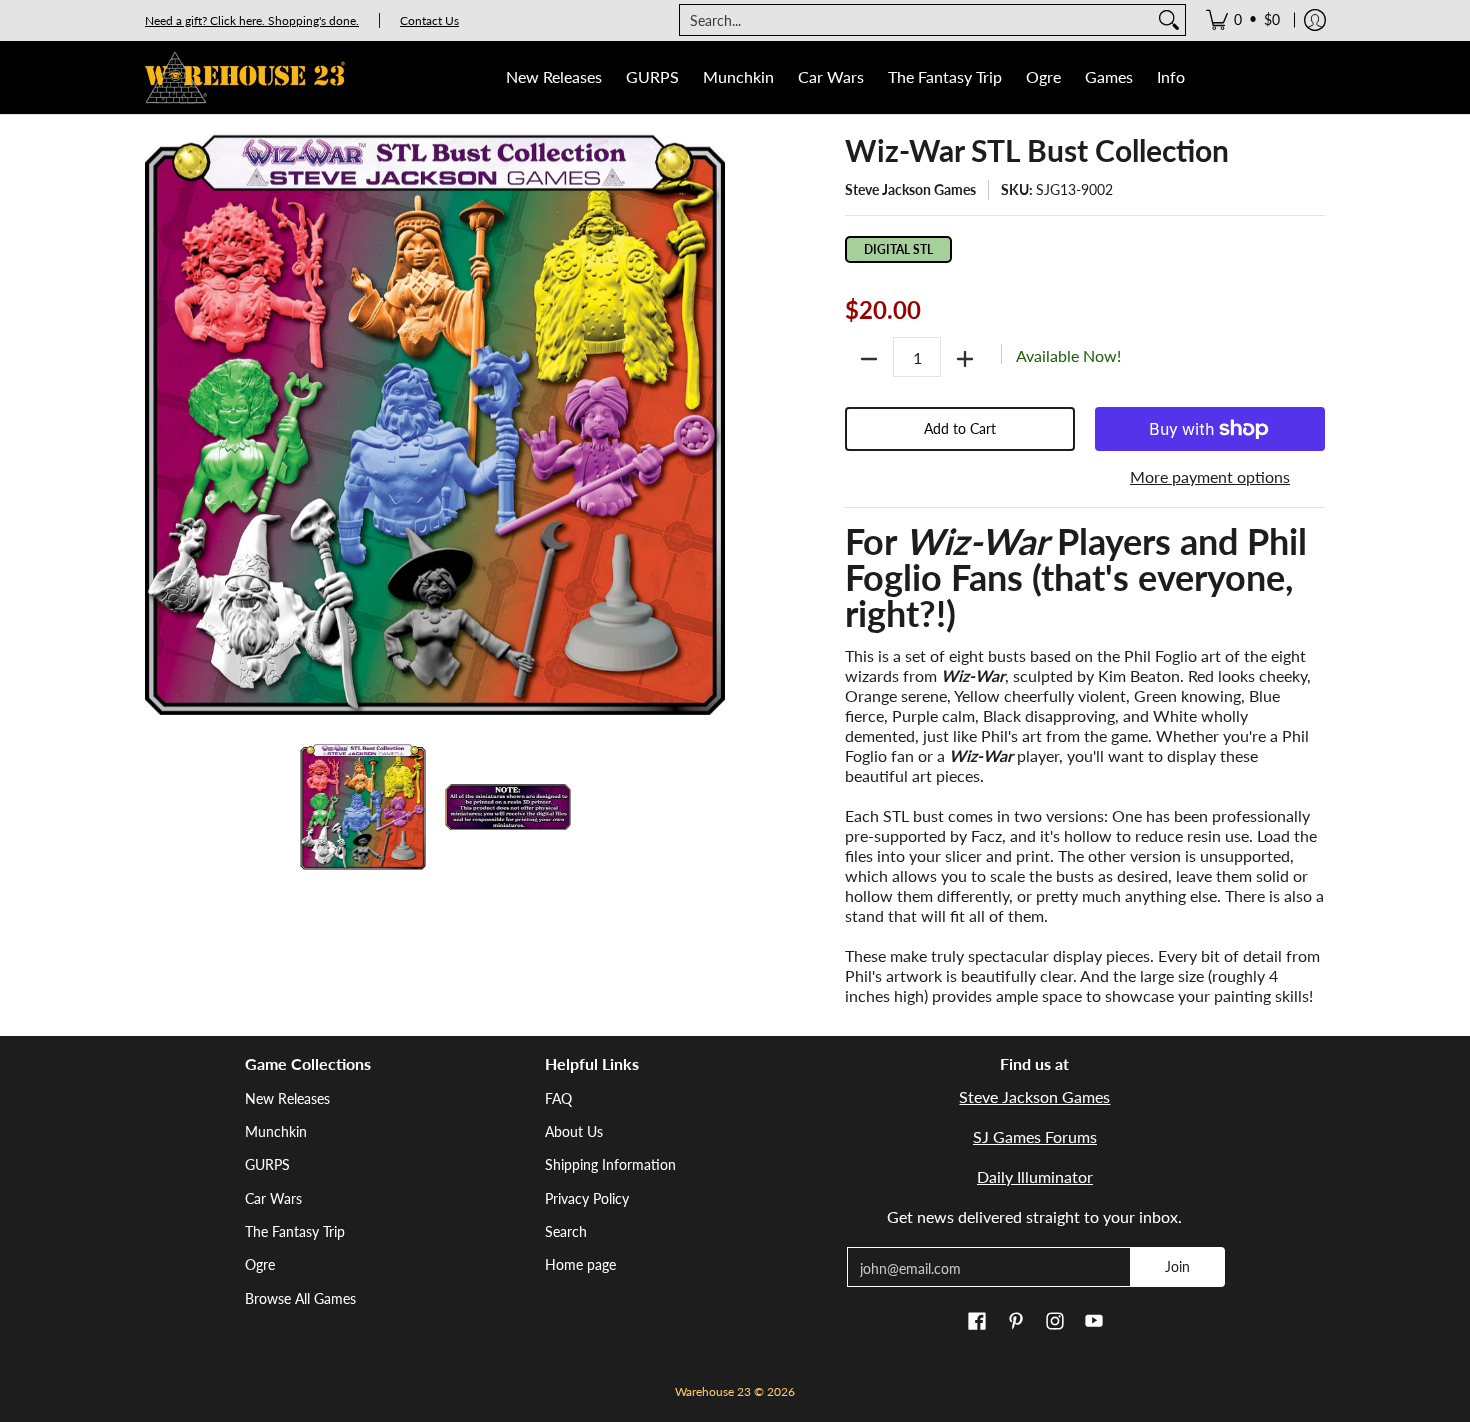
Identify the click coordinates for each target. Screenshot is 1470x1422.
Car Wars (273, 1198)
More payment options (1210, 476)
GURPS (267, 1164)
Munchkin (276, 1131)
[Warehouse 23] (245, 77)
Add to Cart (960, 428)
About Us (574, 1131)
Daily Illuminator (1035, 1176)
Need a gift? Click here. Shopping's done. (252, 20)
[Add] (965, 359)
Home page (580, 1264)
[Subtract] (869, 359)
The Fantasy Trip (295, 1231)
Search (566, 1231)
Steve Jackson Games (910, 189)
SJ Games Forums (1035, 1136)
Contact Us (429, 20)
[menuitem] (1243, 20)
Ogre (260, 1264)
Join (1177, 1266)
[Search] (1169, 20)
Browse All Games (300, 1298)
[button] (977, 1322)
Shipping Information (610, 1164)
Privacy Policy (587, 1198)
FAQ (558, 1098)
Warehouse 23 (713, 1391)
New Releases (287, 1098)
